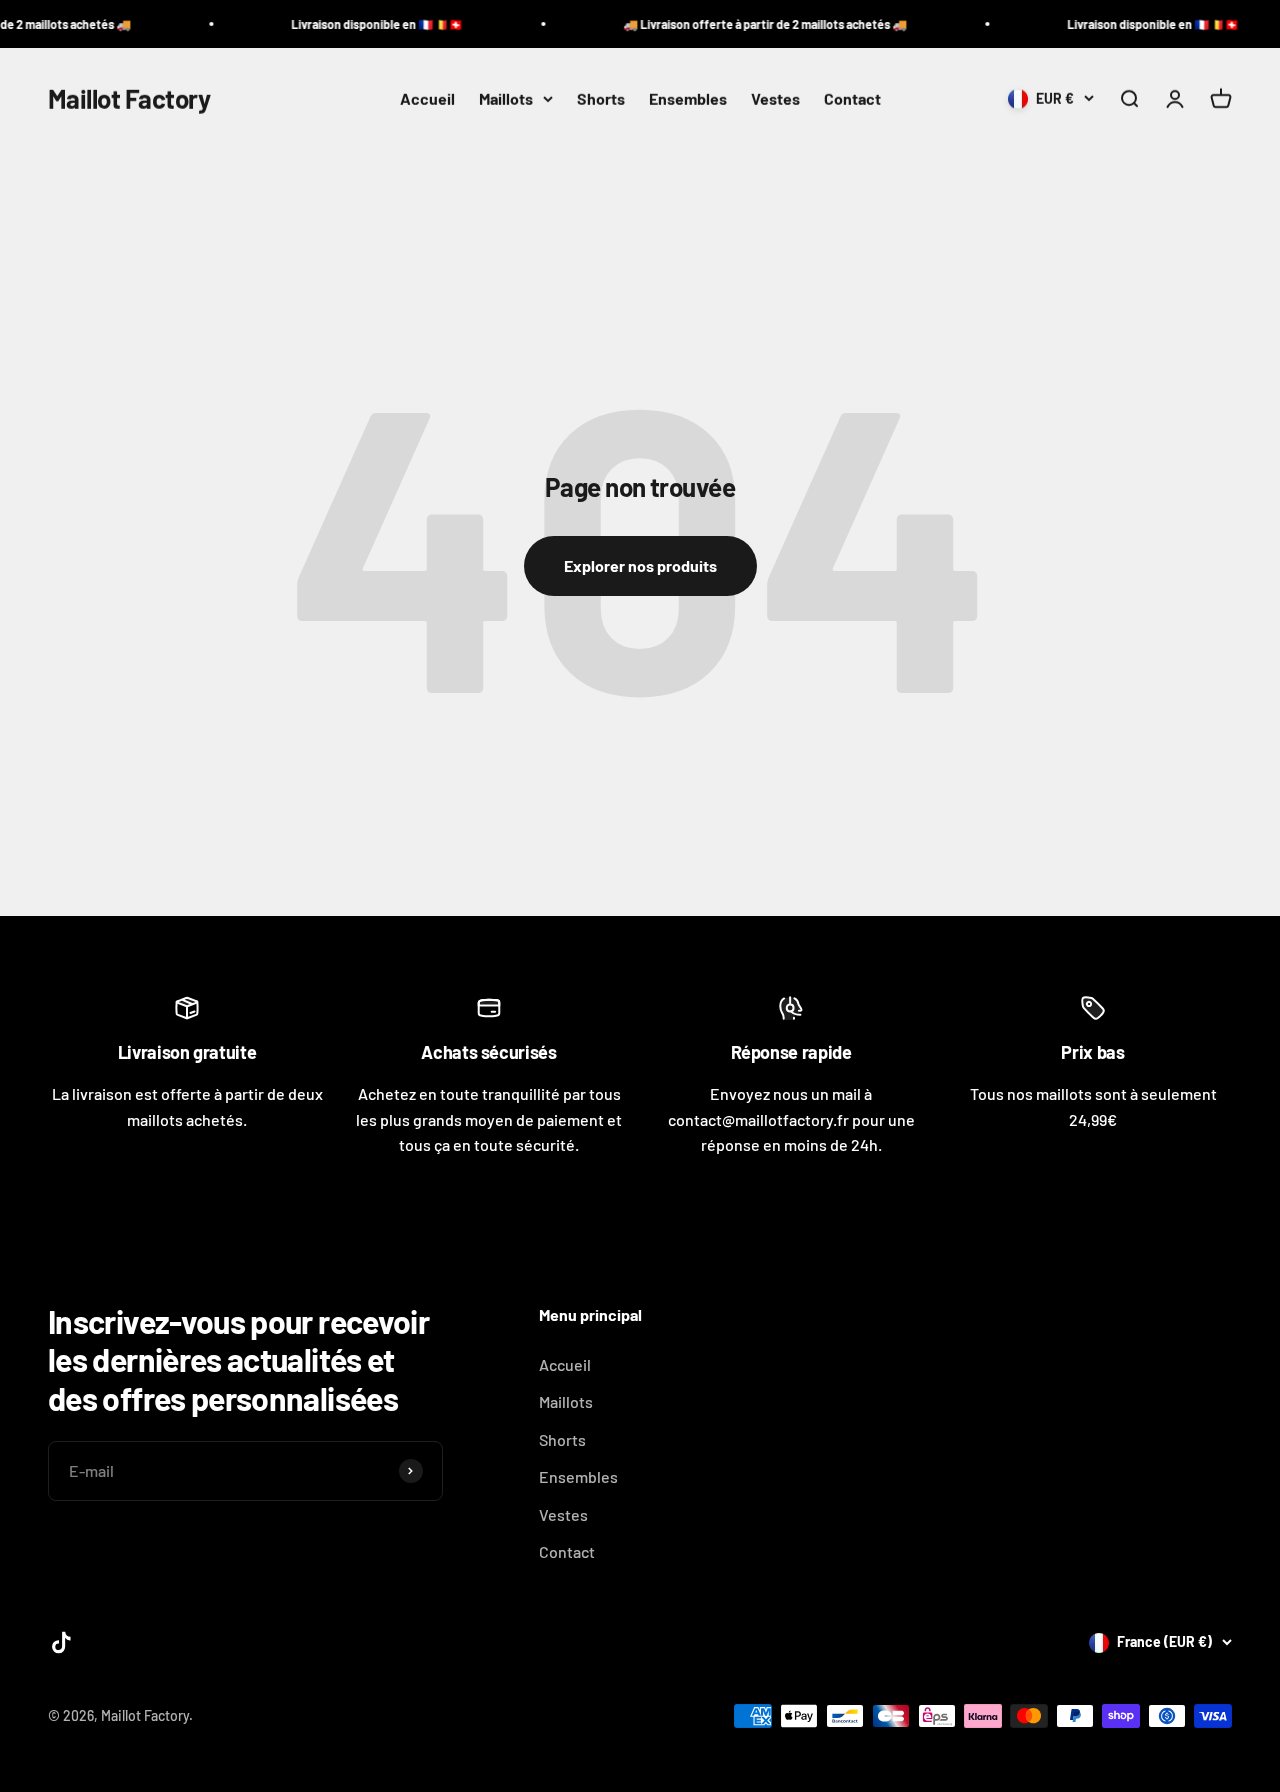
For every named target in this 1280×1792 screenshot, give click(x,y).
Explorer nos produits (640, 565)
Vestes (775, 98)
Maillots (506, 98)
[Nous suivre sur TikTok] (61, 1642)
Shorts (601, 98)
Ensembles (688, 98)
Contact (852, 98)
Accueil (427, 98)
